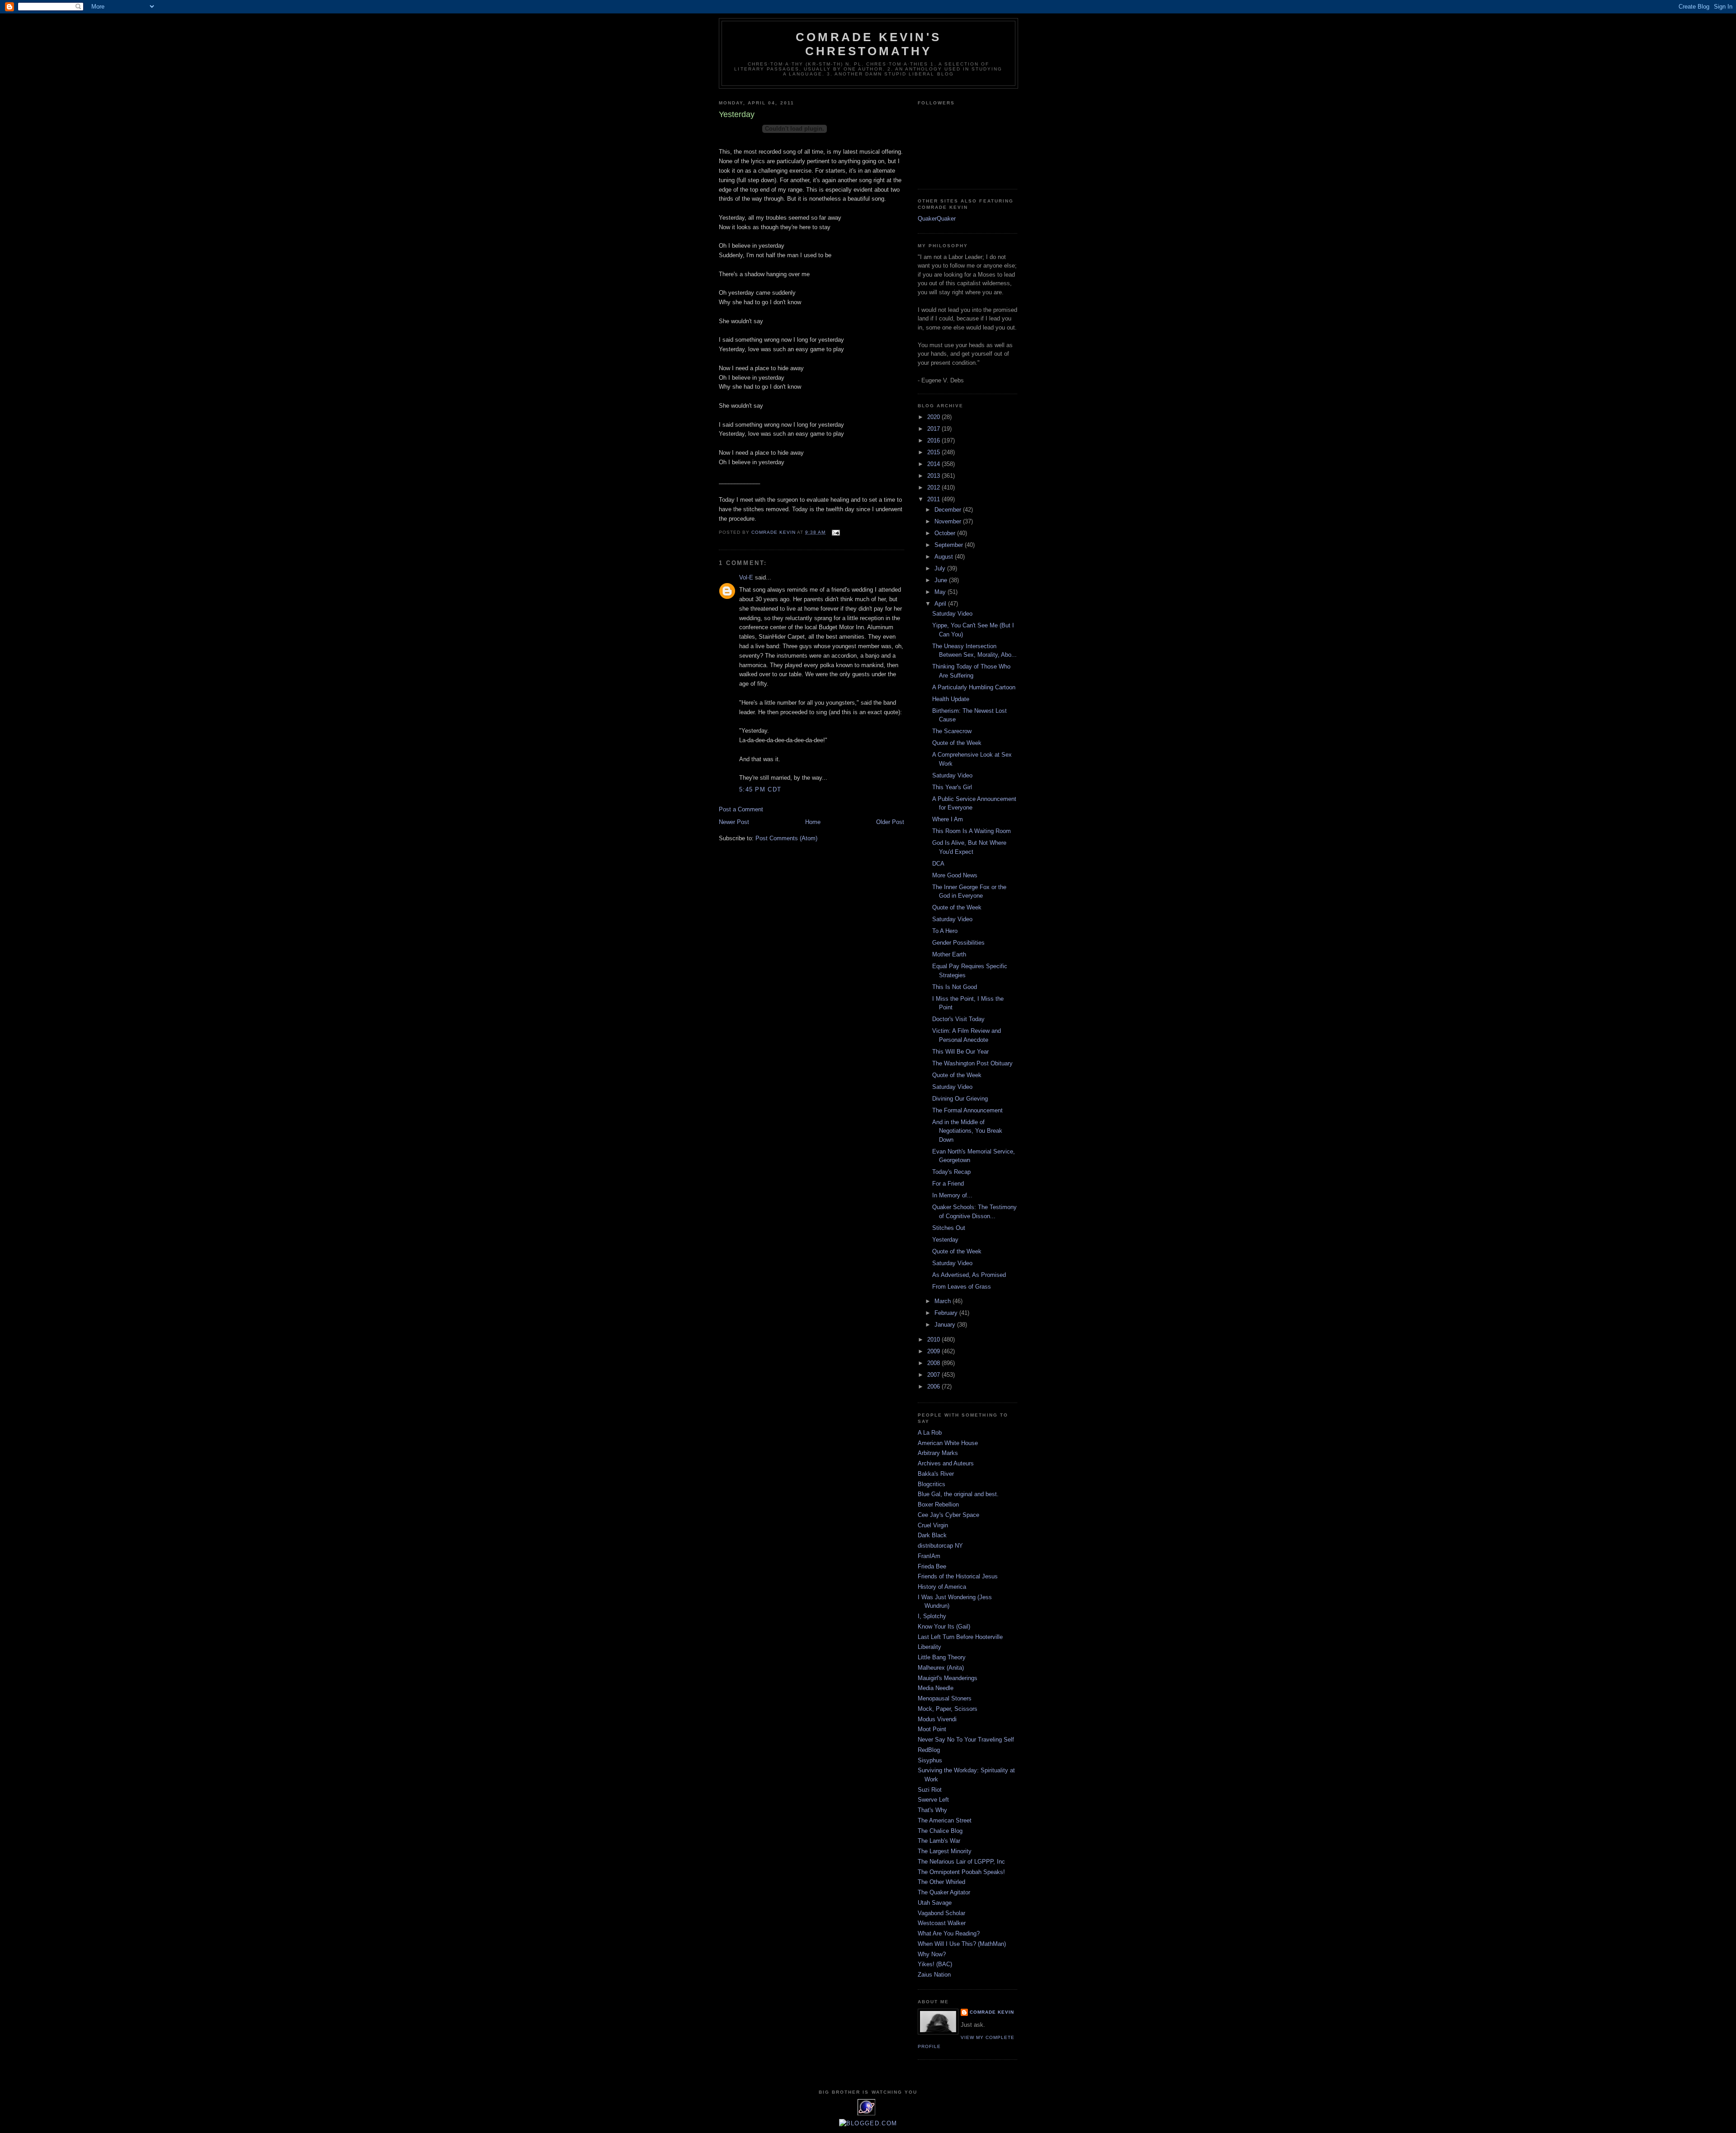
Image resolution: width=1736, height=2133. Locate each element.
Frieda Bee (932, 1566)
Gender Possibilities (958, 943)
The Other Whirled (941, 1882)
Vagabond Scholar (941, 1913)
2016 (934, 440)
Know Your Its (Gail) (944, 1627)
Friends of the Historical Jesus (958, 1576)
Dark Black (932, 1535)
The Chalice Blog (940, 1831)
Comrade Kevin (992, 2012)
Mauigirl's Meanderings (948, 1678)
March (943, 1301)
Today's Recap (951, 1172)
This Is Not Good (955, 987)
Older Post (890, 822)
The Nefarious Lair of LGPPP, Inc (961, 1862)
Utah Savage (935, 1903)
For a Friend (948, 1184)
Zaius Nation (934, 1975)
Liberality (929, 1647)
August (945, 557)
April (941, 604)
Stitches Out (949, 1228)
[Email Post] (836, 532)
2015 (934, 452)
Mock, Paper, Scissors (948, 1709)
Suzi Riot (930, 1790)
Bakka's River (936, 1474)
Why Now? (932, 1954)
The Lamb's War (939, 1841)
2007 (934, 1375)
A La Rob (930, 1433)
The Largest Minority (945, 1851)
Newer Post (734, 822)
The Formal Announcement (967, 1110)
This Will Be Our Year (960, 1052)
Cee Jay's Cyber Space (948, 1515)
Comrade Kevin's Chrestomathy (868, 44)
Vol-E (746, 577)
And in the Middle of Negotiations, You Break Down (967, 1131)
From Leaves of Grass (962, 1287)
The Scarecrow (952, 731)
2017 (934, 429)
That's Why (932, 1810)
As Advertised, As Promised (969, 1275)
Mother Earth (949, 954)
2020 (934, 417)
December (949, 510)
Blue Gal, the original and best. (958, 1494)
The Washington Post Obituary (972, 1063)
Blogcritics (932, 1484)
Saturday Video (952, 614)
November (949, 521)
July (941, 568)
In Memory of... (952, 1195)
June (942, 580)
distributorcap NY (940, 1546)
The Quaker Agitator (944, 1892)
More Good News (955, 875)
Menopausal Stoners (945, 1698)
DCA (938, 864)
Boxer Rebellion (938, 1504)
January (946, 1325)
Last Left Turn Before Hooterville (960, 1637)
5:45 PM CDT (760, 789)
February (947, 1313)
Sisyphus (930, 1760)
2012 (934, 487)
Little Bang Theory (942, 1657)
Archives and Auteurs (946, 1463)
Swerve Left (933, 1800)
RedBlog (929, 1750)
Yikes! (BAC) (935, 1964)
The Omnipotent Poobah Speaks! (961, 1872)
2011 (934, 499)
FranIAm (929, 1556)
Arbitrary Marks (938, 1453)
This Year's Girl (952, 787)
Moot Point (932, 1729)
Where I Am (948, 819)
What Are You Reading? (949, 1933)
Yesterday (945, 1240)
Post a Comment (741, 809)
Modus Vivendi (937, 1719)
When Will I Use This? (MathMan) (962, 1944)
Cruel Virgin (933, 1525)
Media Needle (936, 1688)
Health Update (951, 699)
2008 (934, 1363)
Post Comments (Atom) (786, 838)
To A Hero (945, 931)
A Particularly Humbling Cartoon (974, 687)
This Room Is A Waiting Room (972, 831)
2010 (934, 1340)
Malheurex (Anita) (941, 1668)
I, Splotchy (932, 1616)
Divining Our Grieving (960, 1099)
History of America (942, 1587)
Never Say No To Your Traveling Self (966, 1740)
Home (813, 822)
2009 (934, 1351)
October (946, 533)
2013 (934, 476)
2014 (934, 464)
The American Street (945, 1820)
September (950, 545)
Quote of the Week (957, 743)
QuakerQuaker (937, 219)
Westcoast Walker (942, 1923)
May (941, 592)
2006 (934, 1387)
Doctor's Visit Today (958, 1019)
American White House (948, 1443)
